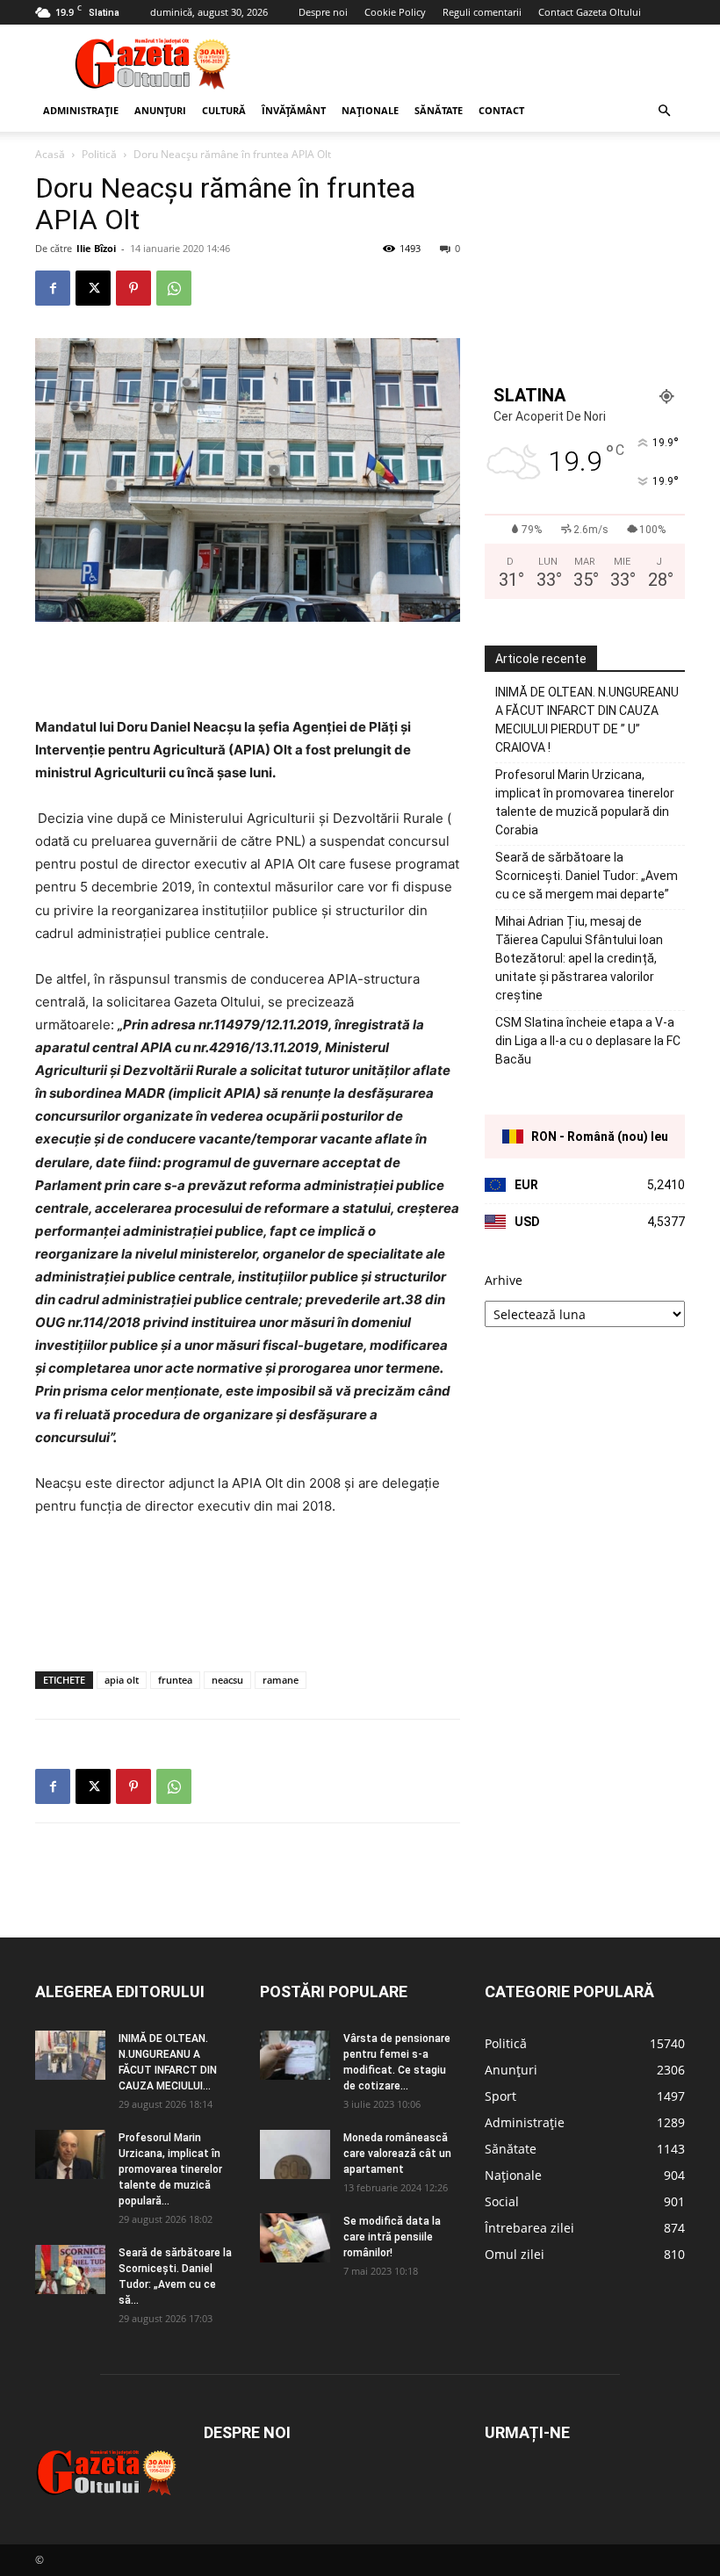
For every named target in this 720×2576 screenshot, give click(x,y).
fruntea (175, 1680)
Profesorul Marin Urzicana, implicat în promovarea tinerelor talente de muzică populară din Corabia (585, 802)
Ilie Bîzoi (96, 248)
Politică (99, 154)
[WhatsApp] (174, 288)
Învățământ (294, 110)
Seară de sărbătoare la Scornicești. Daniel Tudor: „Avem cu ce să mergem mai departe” (587, 876)
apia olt (122, 1680)
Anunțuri (160, 110)
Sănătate (439, 110)
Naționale (370, 110)
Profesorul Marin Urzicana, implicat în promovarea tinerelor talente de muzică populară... (170, 2169)
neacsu (227, 1680)
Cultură (224, 110)
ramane (281, 1680)
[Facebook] (53, 288)
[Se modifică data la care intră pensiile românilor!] (295, 2238)
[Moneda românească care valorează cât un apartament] (295, 2154)
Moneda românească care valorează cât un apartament (397, 2154)
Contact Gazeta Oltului (590, 12)
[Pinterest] (133, 288)
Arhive (504, 1280)
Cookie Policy (395, 12)
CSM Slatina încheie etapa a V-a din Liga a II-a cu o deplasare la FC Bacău (588, 1041)
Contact (501, 110)
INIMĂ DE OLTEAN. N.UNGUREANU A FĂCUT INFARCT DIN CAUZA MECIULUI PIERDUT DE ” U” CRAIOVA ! (587, 720)
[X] (93, 288)
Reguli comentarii (482, 12)
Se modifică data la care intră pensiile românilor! (392, 2237)
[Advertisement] (479, 63)
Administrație (81, 110)
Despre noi (323, 12)
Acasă (50, 154)
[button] (664, 111)
